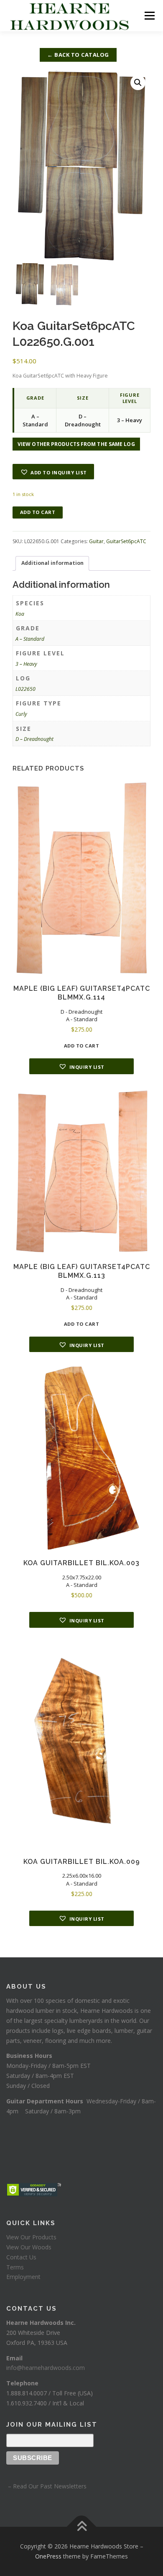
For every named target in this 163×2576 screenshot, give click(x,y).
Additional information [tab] (52, 563)
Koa (20, 614)
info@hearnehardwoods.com (46, 2368)
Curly (21, 714)
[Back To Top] (82, 2527)
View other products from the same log (76, 444)
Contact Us (21, 2257)
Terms (15, 2267)
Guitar (96, 541)
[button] (138, 83)
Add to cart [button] (82, 1046)
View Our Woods (29, 2247)
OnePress (48, 2556)
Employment (23, 2277)
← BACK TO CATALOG (78, 55)
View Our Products (31, 2237)
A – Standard (30, 639)
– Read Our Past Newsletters (46, 2486)
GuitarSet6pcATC (126, 541)
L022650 (25, 689)
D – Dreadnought (34, 739)
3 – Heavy (26, 664)
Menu (149, 16)
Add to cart (38, 512)
